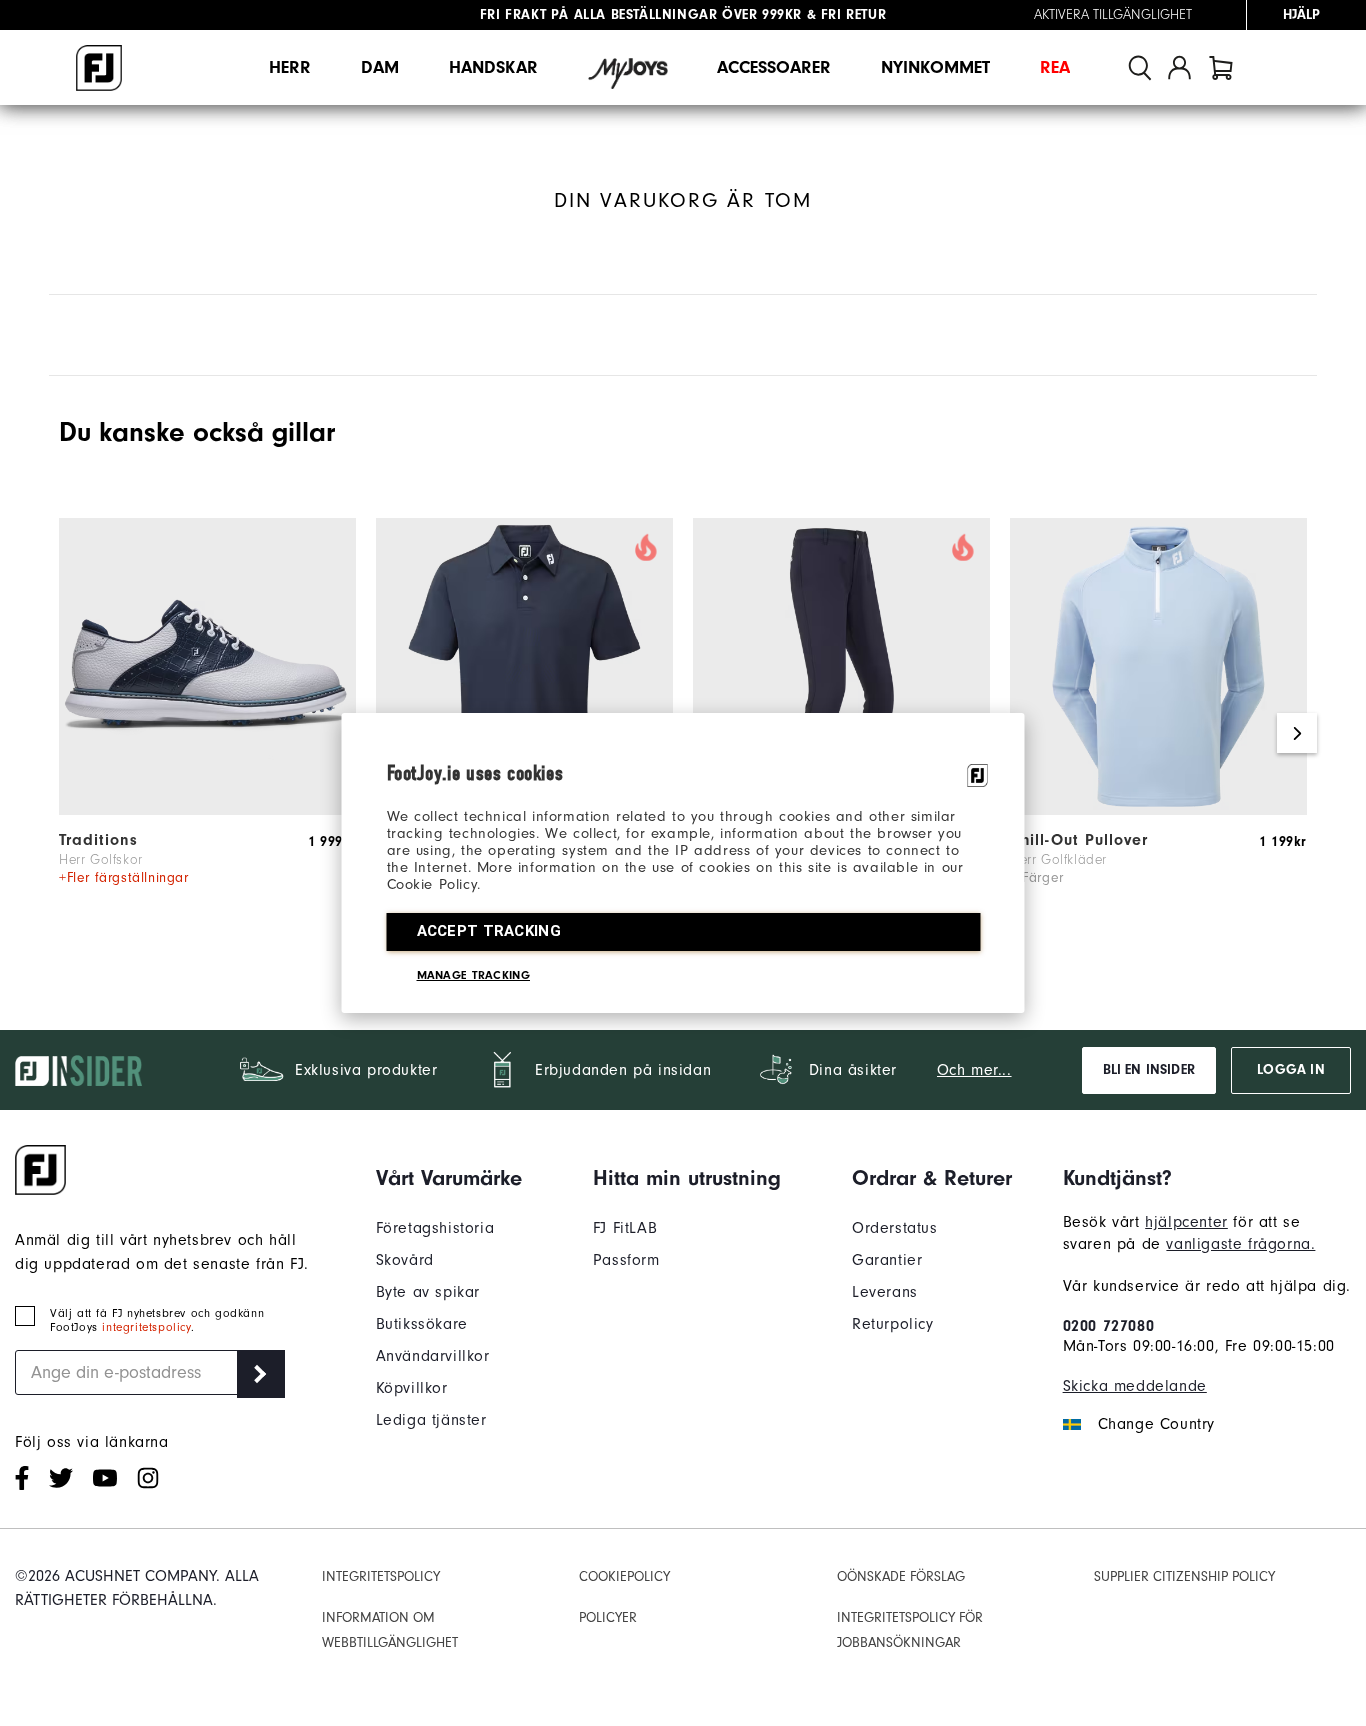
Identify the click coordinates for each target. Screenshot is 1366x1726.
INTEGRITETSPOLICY (381, 1576)
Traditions (98, 840)
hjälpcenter (1186, 1222)
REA (1055, 67)
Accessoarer (774, 67)
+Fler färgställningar (124, 877)
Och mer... (974, 1070)
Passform (626, 1260)
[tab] (1221, 67)
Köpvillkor (412, 1388)
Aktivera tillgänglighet (1113, 15)
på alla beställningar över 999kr (641, 15)
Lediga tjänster (431, 1420)
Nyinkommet (935, 67)
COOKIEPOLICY (624, 1576)
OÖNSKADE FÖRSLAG (901, 1576)
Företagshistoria (435, 1228)
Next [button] (1297, 733)
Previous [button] (69, 733)
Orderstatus (895, 1228)
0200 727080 (1109, 1326)
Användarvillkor (433, 1356)
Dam (380, 67)
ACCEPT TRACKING (489, 931)
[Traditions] (207, 810)
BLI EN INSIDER (1149, 1070)
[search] (1140, 67)
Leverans (885, 1292)
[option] (207, 733)
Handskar (493, 67)
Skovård (405, 1260)
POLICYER (608, 1617)
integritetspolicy (146, 1327)
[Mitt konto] (1179, 67)
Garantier (887, 1260)
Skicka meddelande (1135, 1386)
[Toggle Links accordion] (449, 1178)
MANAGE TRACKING (474, 975)
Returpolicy (893, 1324)
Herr (290, 67)
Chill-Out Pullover (1079, 840)
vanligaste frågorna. (1240, 1244)
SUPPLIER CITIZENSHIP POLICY (1184, 1576)
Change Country (1156, 1424)
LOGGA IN (1290, 1070)
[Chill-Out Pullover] (1158, 810)
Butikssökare (422, 1324)
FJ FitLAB (625, 1228)
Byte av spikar (428, 1292)
